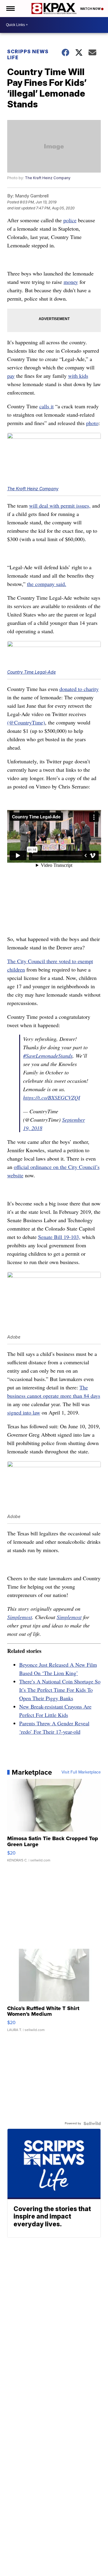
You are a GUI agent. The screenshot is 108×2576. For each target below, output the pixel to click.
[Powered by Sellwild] (92, 2123)
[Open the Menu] (10, 9)
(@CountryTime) (26, 722)
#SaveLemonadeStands (48, 1056)
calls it (46, 406)
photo (92, 423)
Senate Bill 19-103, (59, 1237)
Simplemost (20, 1617)
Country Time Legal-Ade (31, 672)
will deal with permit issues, (60, 506)
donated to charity (79, 689)
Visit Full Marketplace (81, 1772)
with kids (78, 376)
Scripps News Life (28, 54)
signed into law (24, 1412)
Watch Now (91, 9)
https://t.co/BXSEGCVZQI (52, 1097)
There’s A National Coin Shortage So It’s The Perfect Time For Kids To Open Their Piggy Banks (60, 1690)
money (71, 282)
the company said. (47, 584)
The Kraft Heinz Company (48, 178)
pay (11, 376)
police (70, 220)
